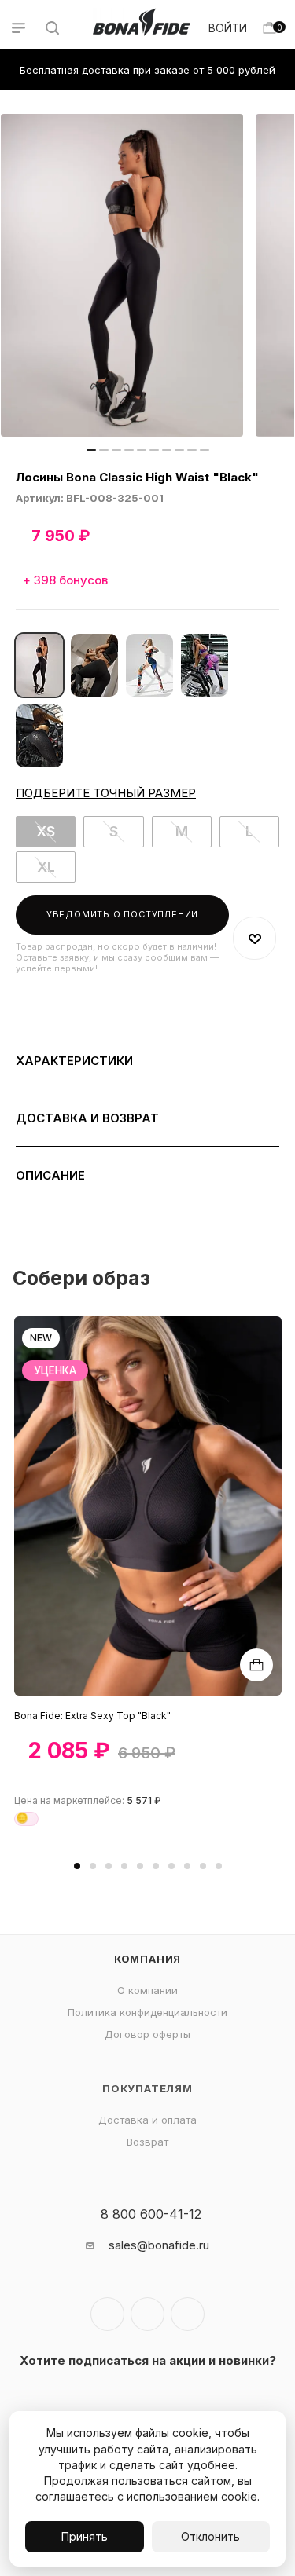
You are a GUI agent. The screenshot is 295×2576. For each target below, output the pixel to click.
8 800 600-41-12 (151, 2214)
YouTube (188, 2314)
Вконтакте (107, 2314)
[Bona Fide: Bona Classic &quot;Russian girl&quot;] (149, 665)
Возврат (147, 2142)
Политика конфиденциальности (147, 2012)
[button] (77, 1866)
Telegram (147, 2314)
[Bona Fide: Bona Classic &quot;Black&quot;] (94, 665)
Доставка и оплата (147, 2120)
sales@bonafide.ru (159, 2245)
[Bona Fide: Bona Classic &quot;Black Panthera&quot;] (39, 736)
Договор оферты (147, 2034)
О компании (147, 1990)
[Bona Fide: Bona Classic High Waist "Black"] (122, 275)
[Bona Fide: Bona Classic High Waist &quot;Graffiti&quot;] (205, 665)
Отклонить (210, 2536)
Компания (147, 1959)
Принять (85, 2536)
